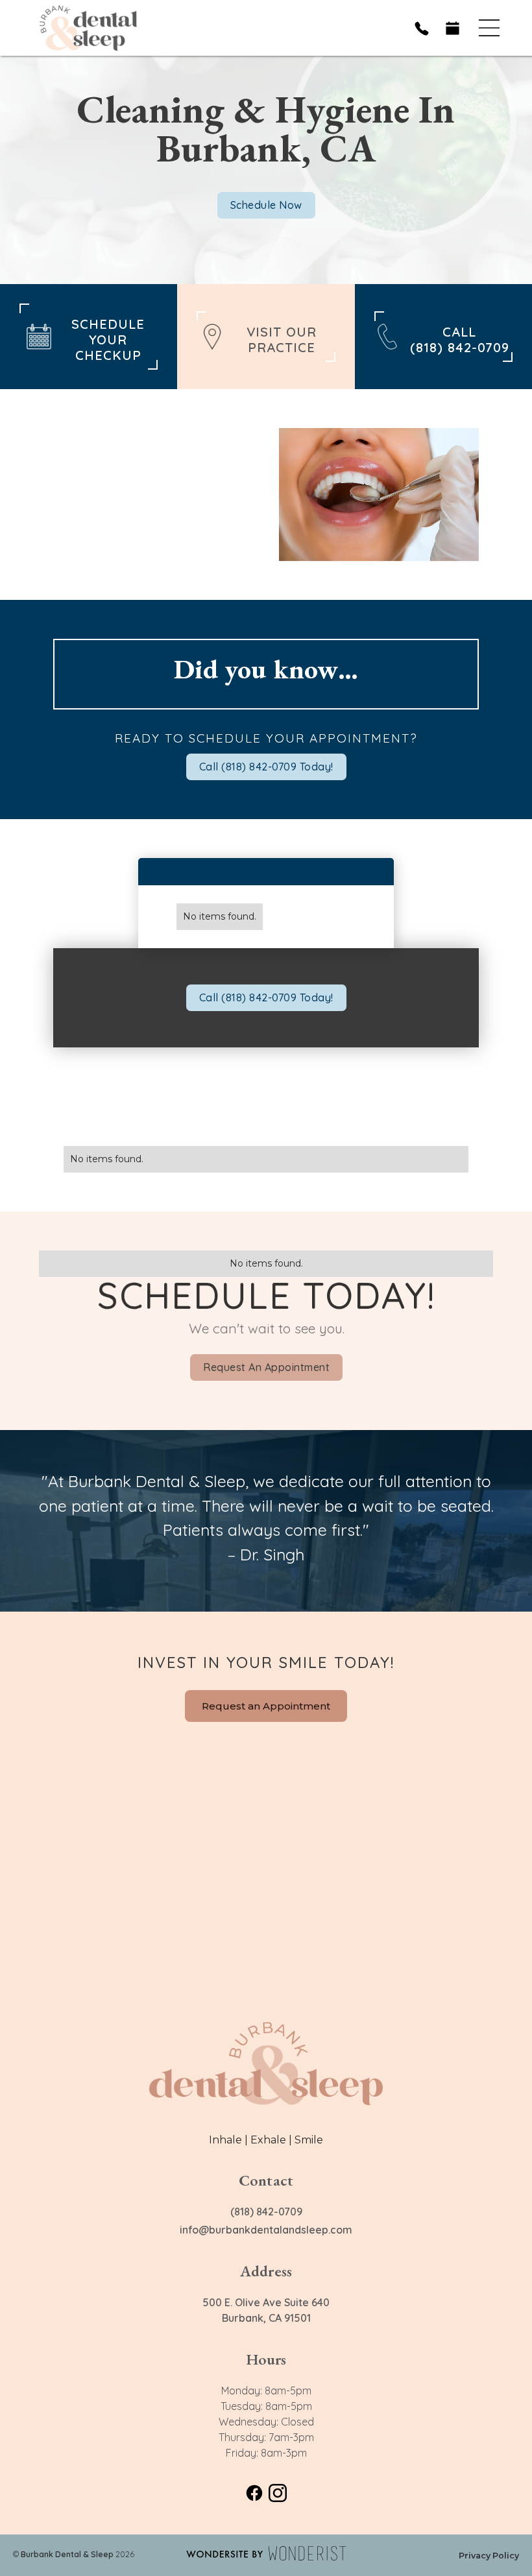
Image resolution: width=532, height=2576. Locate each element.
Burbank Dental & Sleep (67, 2554)
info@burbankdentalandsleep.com (266, 2230)
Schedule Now (266, 205)
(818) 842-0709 (266, 2212)
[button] (489, 28)
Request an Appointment (266, 1367)
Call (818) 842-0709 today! (266, 767)
